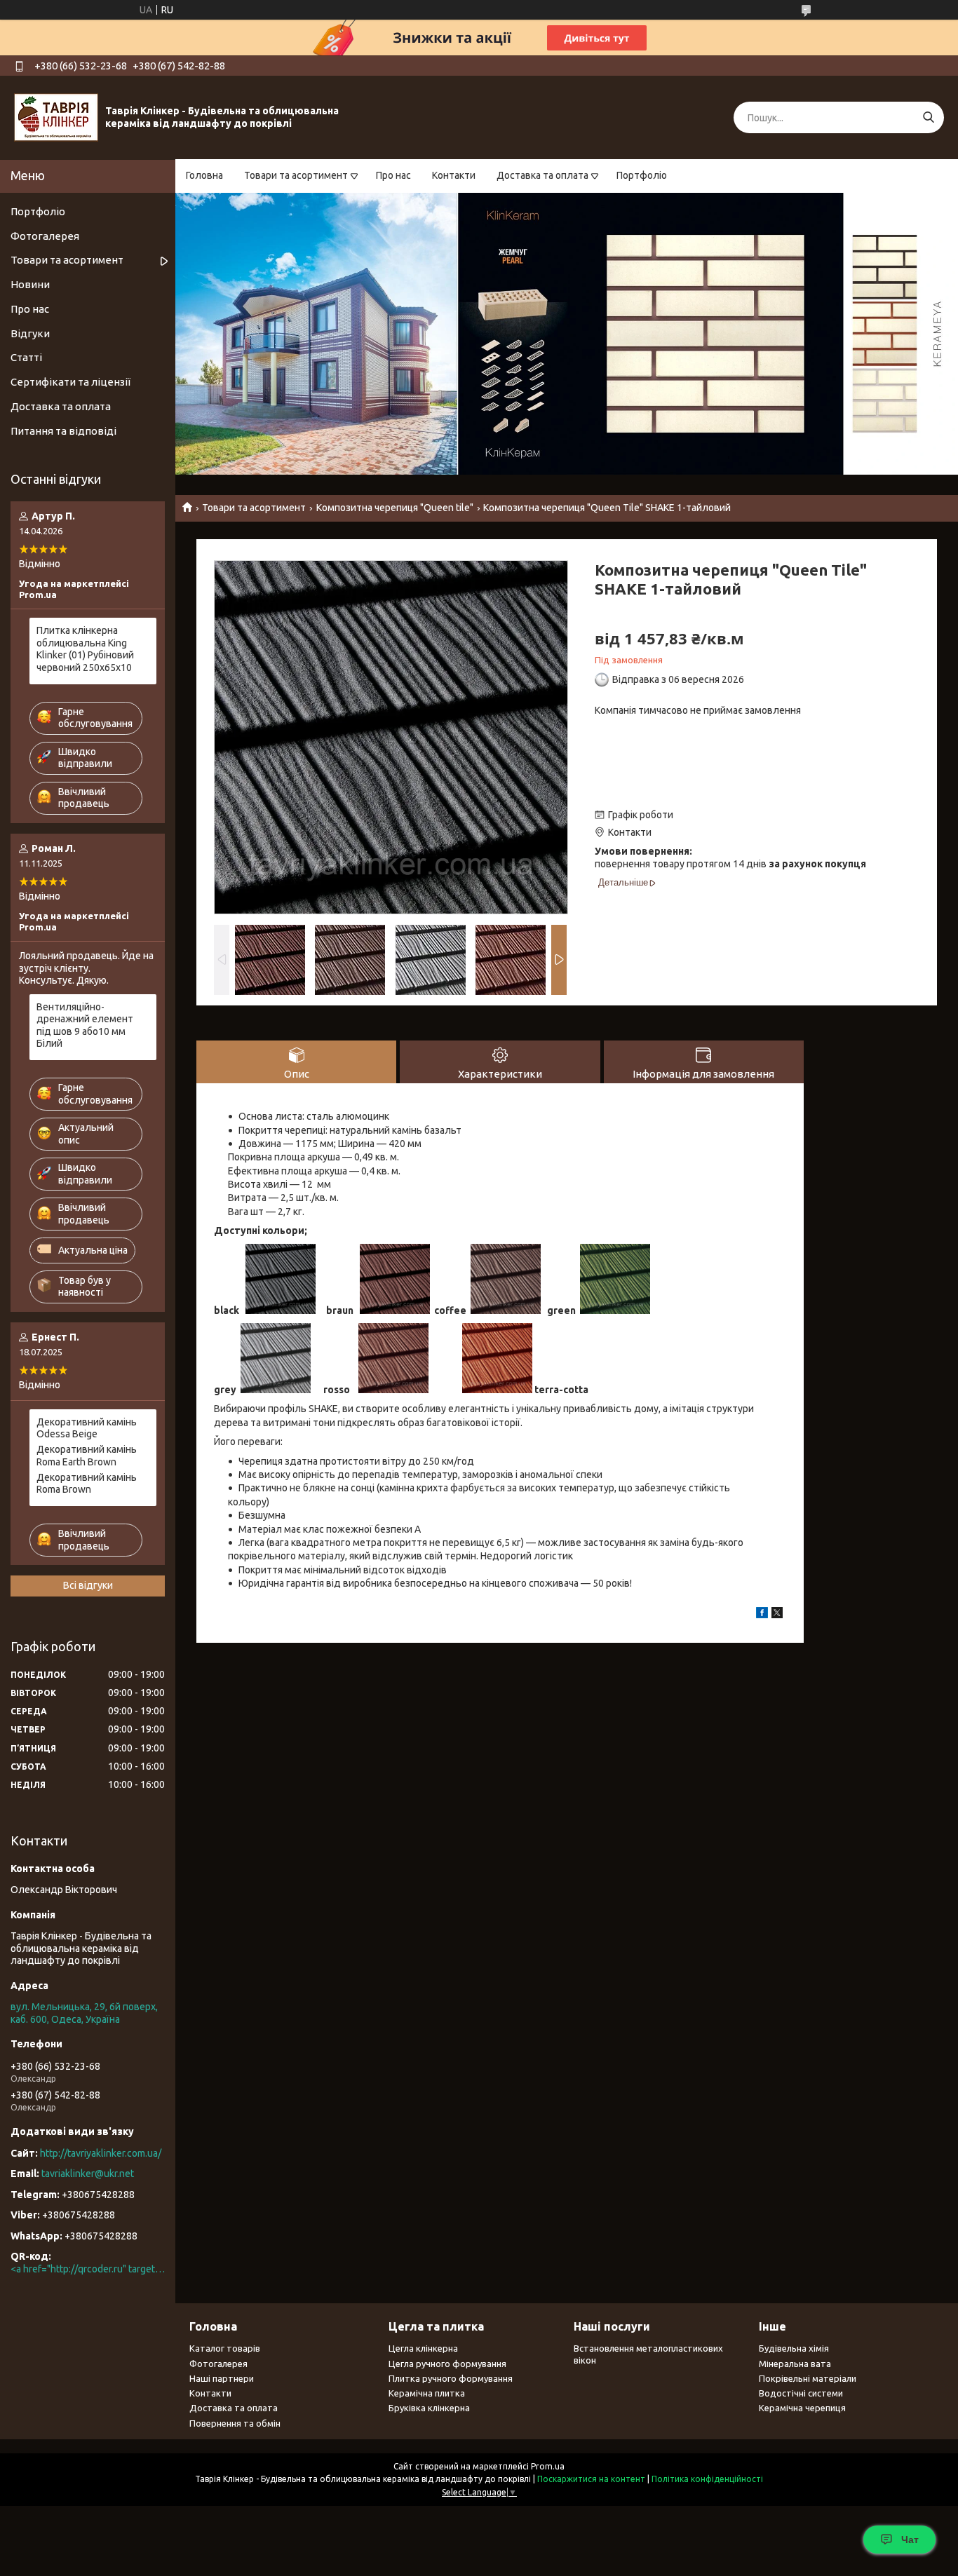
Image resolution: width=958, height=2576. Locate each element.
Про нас (393, 175)
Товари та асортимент (296, 175)
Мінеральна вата (795, 2364)
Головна (204, 175)
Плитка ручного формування (451, 2378)
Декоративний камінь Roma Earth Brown (87, 1456)
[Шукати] (928, 117)
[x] (777, 1615)
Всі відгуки (88, 1585)
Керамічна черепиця (802, 2408)
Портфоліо (642, 175)
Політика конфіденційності (707, 2479)
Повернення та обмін (235, 2423)
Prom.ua (548, 2466)
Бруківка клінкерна (429, 2408)
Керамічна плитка (427, 2393)
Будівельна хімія (794, 2348)
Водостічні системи (801, 2393)
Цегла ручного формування (447, 2364)
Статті (26, 357)
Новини (30, 284)
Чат (910, 2540)
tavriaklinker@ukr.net (88, 2174)
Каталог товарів (225, 2348)
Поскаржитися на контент (591, 2479)
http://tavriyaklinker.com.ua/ (101, 2153)
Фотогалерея (45, 236)
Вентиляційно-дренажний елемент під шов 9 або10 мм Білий (85, 1025)
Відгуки (30, 333)
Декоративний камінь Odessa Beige (87, 1428)
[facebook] (762, 1615)
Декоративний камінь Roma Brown (87, 1484)
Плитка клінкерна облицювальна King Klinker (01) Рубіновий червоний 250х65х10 (85, 649)
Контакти (454, 175)
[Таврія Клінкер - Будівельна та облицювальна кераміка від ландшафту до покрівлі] (56, 117)
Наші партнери (222, 2378)
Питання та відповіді (63, 431)
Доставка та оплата (542, 175)
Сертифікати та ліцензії (70, 382)
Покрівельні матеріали (808, 2378)
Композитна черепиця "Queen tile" (395, 508)
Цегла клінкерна (423, 2348)
